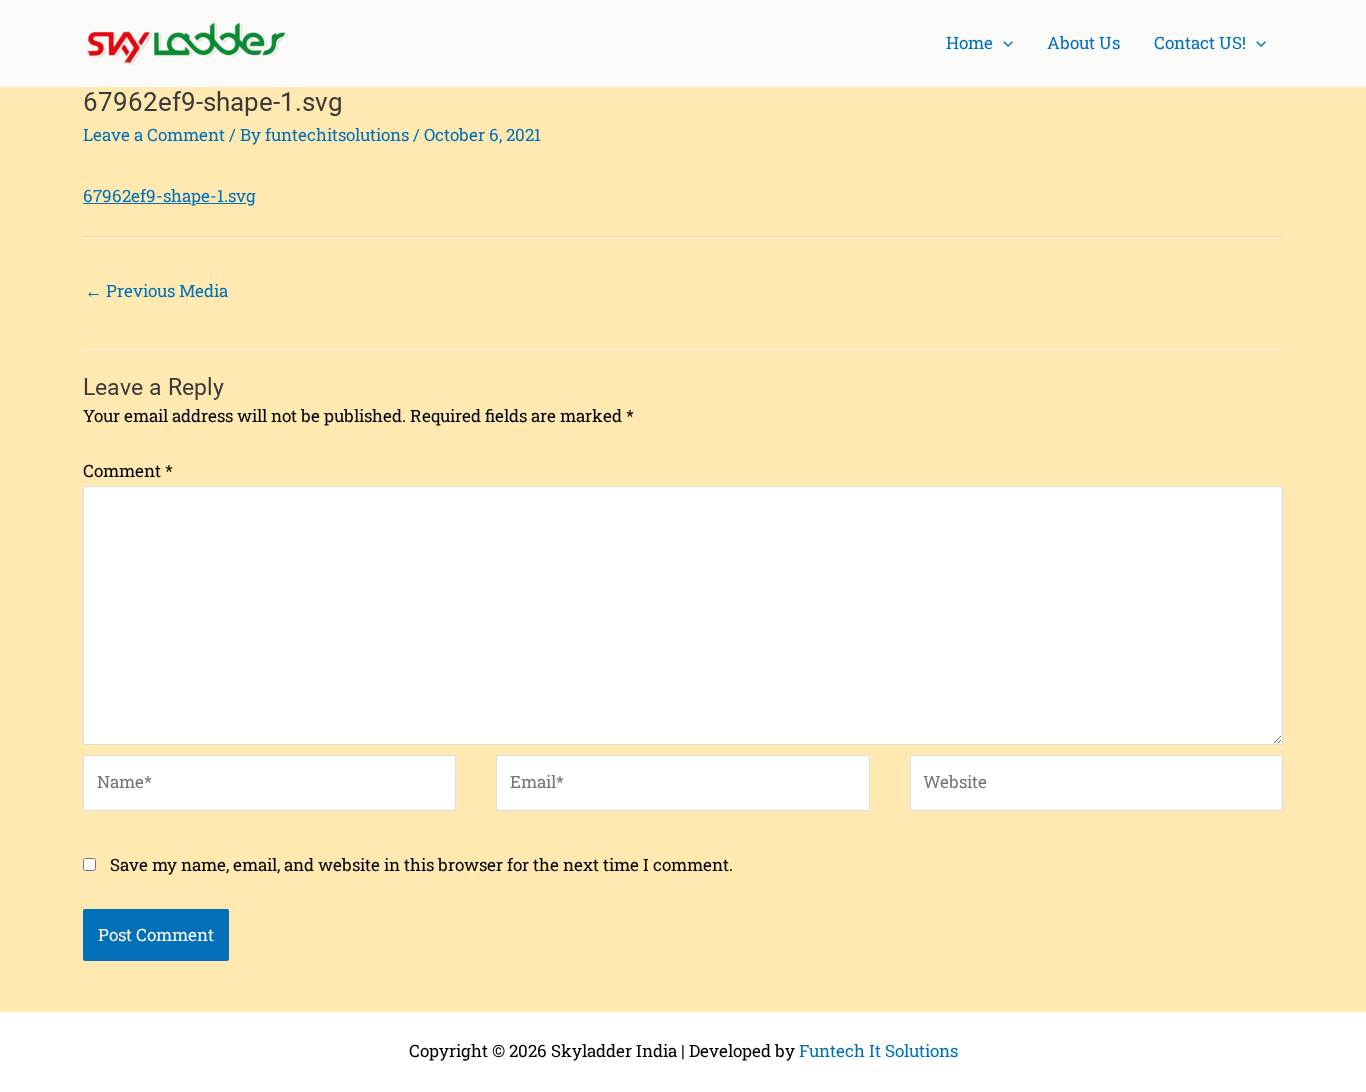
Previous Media (156, 290)
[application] (1003, 43)
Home (969, 42)
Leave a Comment (154, 134)
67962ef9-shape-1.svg (169, 195)
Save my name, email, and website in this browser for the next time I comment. (421, 864)
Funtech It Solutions (878, 1050)
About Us (1083, 42)
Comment (128, 470)
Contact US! (1200, 42)
